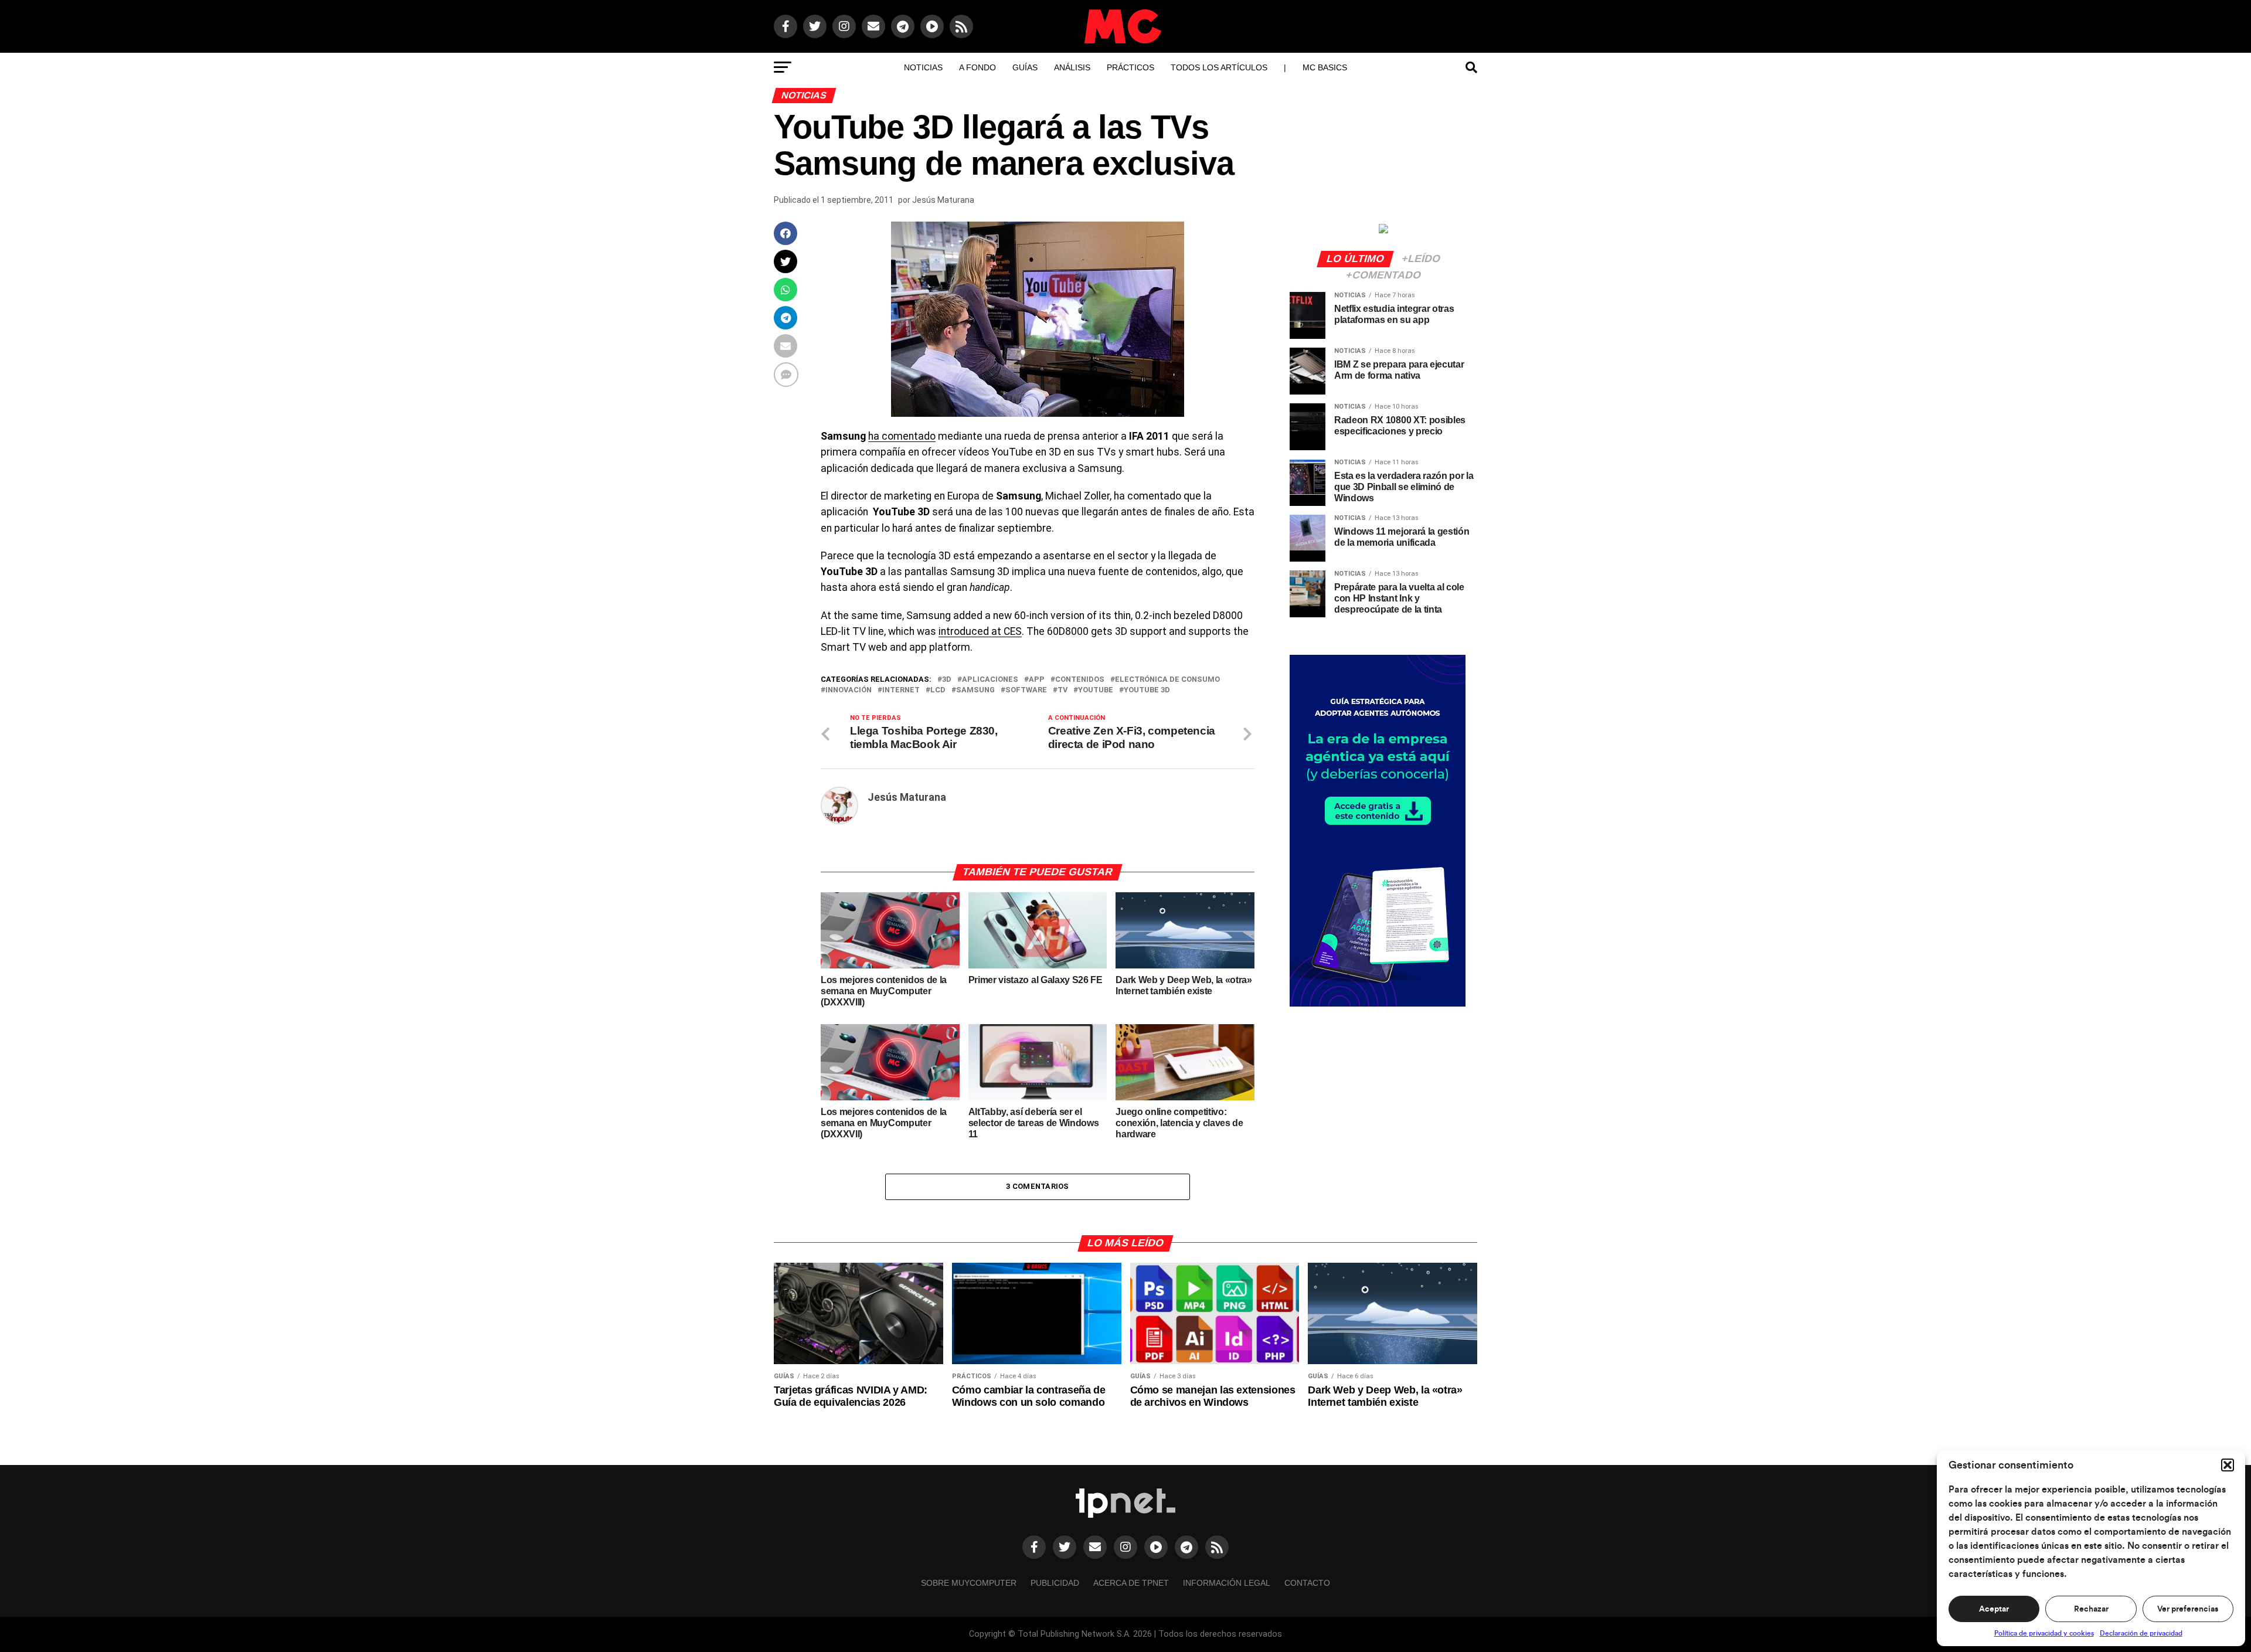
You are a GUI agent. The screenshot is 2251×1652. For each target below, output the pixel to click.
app (1037, 680)
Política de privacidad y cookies (2044, 1633)
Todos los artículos (1219, 67)
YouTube (1096, 690)
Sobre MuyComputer (969, 1583)
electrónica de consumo (1167, 680)
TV (1062, 690)
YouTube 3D (1147, 690)
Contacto (1307, 1583)
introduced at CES (980, 631)
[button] (2228, 1465)
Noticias (923, 67)
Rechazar (2091, 1609)
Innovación (849, 690)
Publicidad (1055, 1583)
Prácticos (1130, 67)
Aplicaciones (990, 680)
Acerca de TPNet (1131, 1583)
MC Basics (1325, 67)
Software (1026, 690)
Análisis (1072, 67)
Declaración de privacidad (2141, 1633)
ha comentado (902, 436)
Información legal (1227, 1583)
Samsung (975, 690)
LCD (938, 690)
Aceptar (1994, 1609)
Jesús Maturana (943, 200)
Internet (901, 690)
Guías (1025, 67)
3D (947, 680)
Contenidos (1080, 680)
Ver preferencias (2188, 1609)
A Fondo (977, 67)
